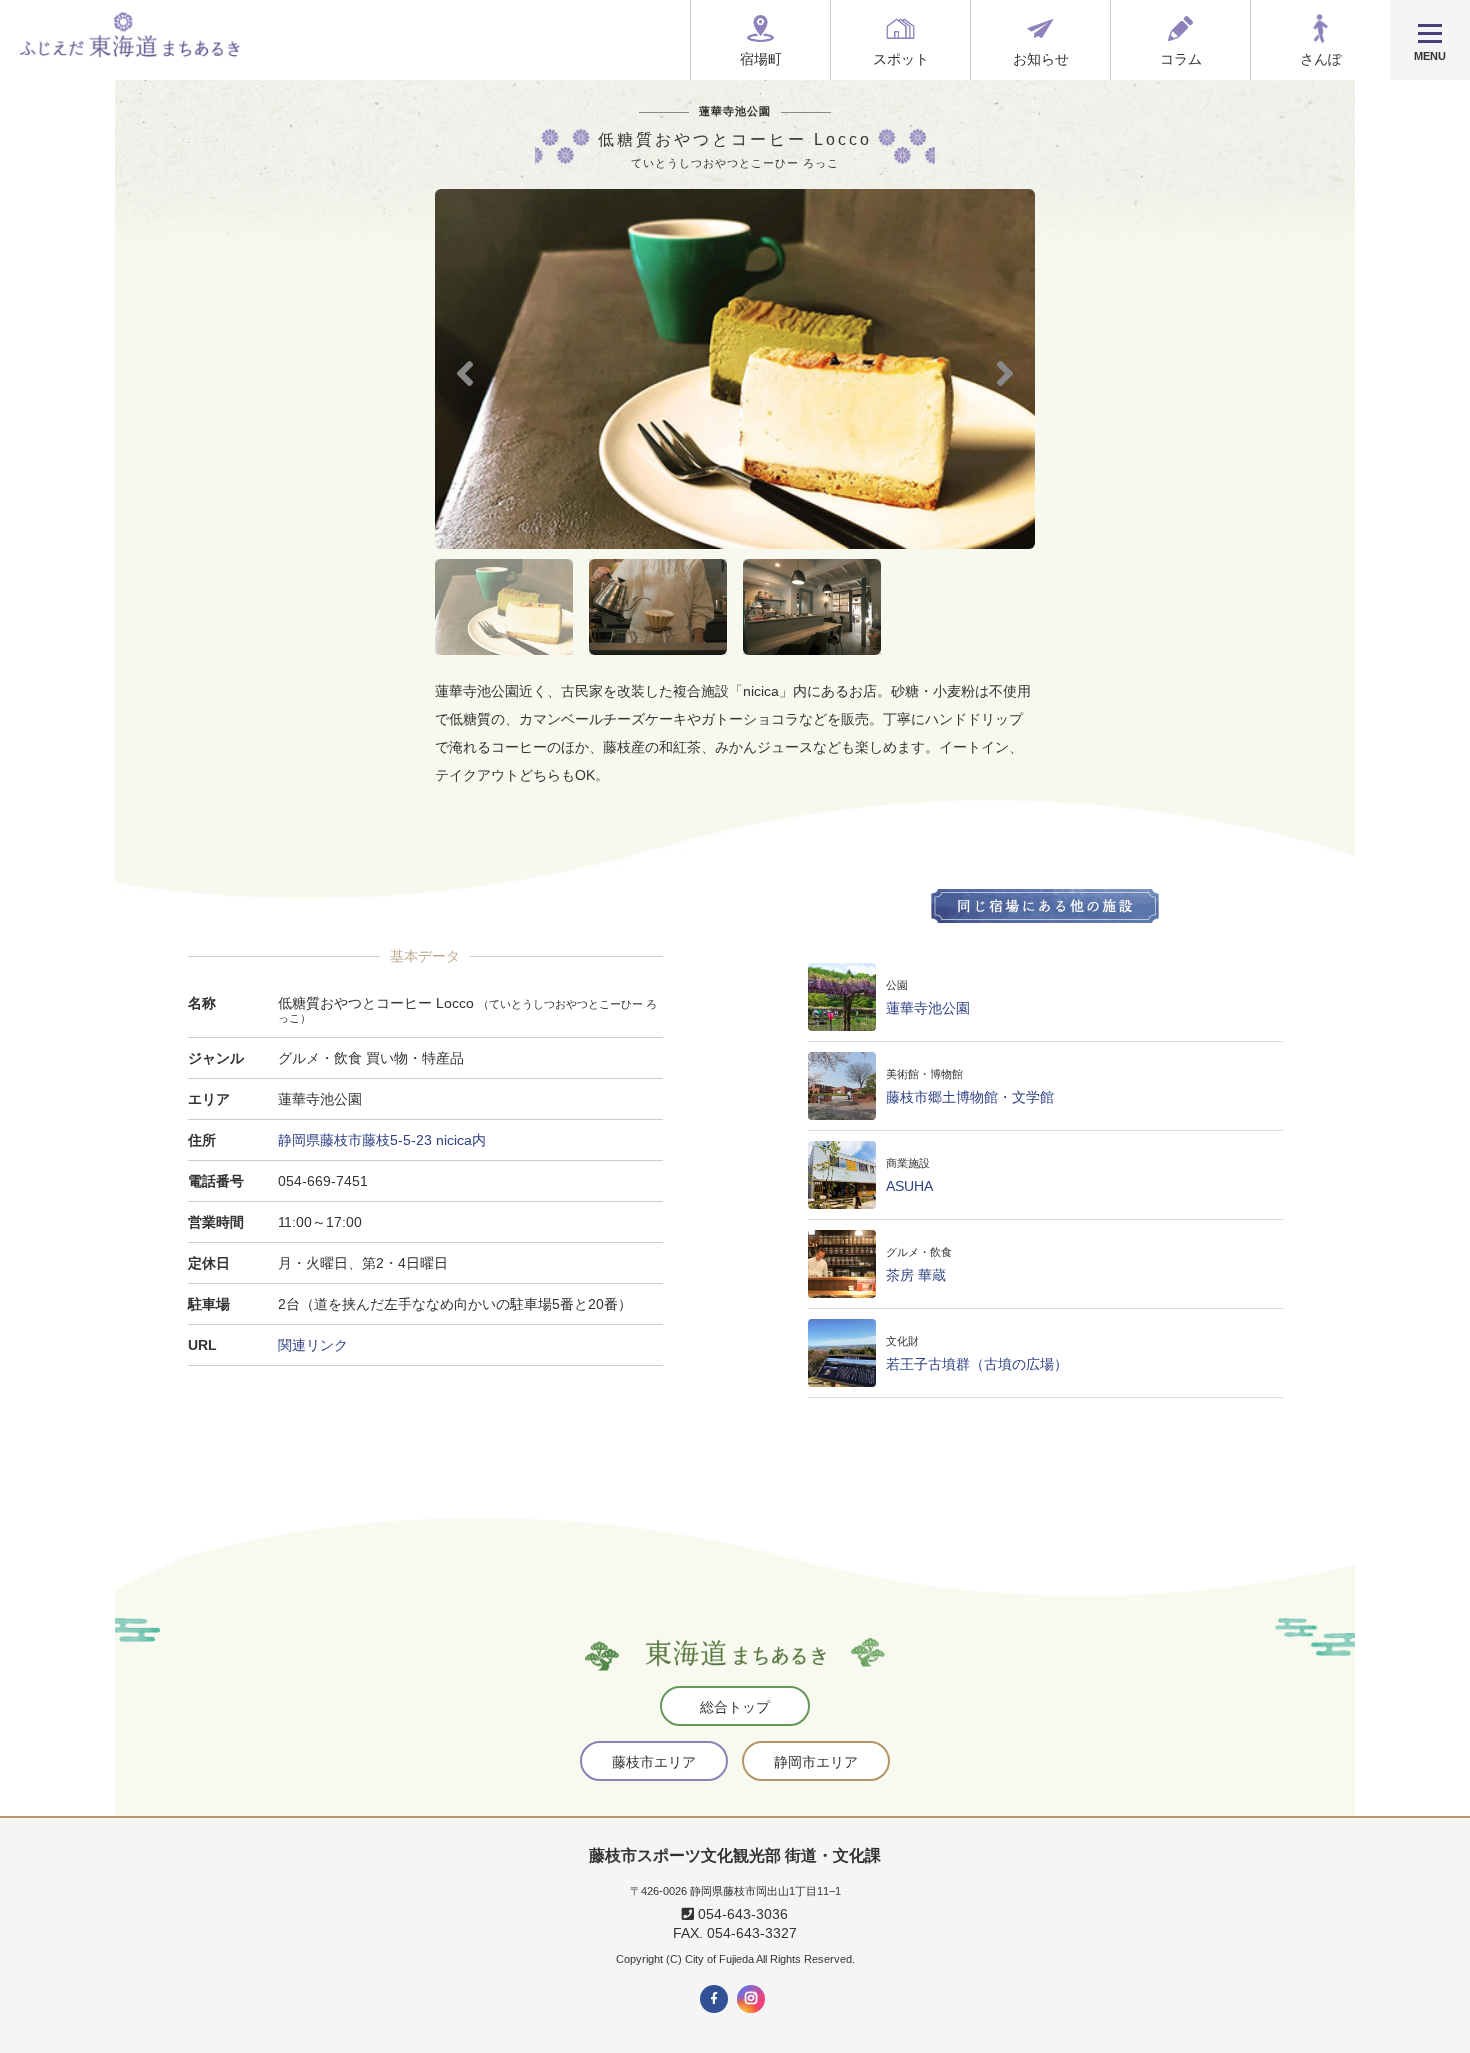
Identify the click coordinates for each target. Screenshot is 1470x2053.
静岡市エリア (816, 1762)
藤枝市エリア (654, 1762)
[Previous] (465, 370)
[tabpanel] (735, 369)
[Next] (1005, 370)
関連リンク (313, 1345)
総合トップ (735, 1707)
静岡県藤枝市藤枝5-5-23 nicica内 (382, 1140)
